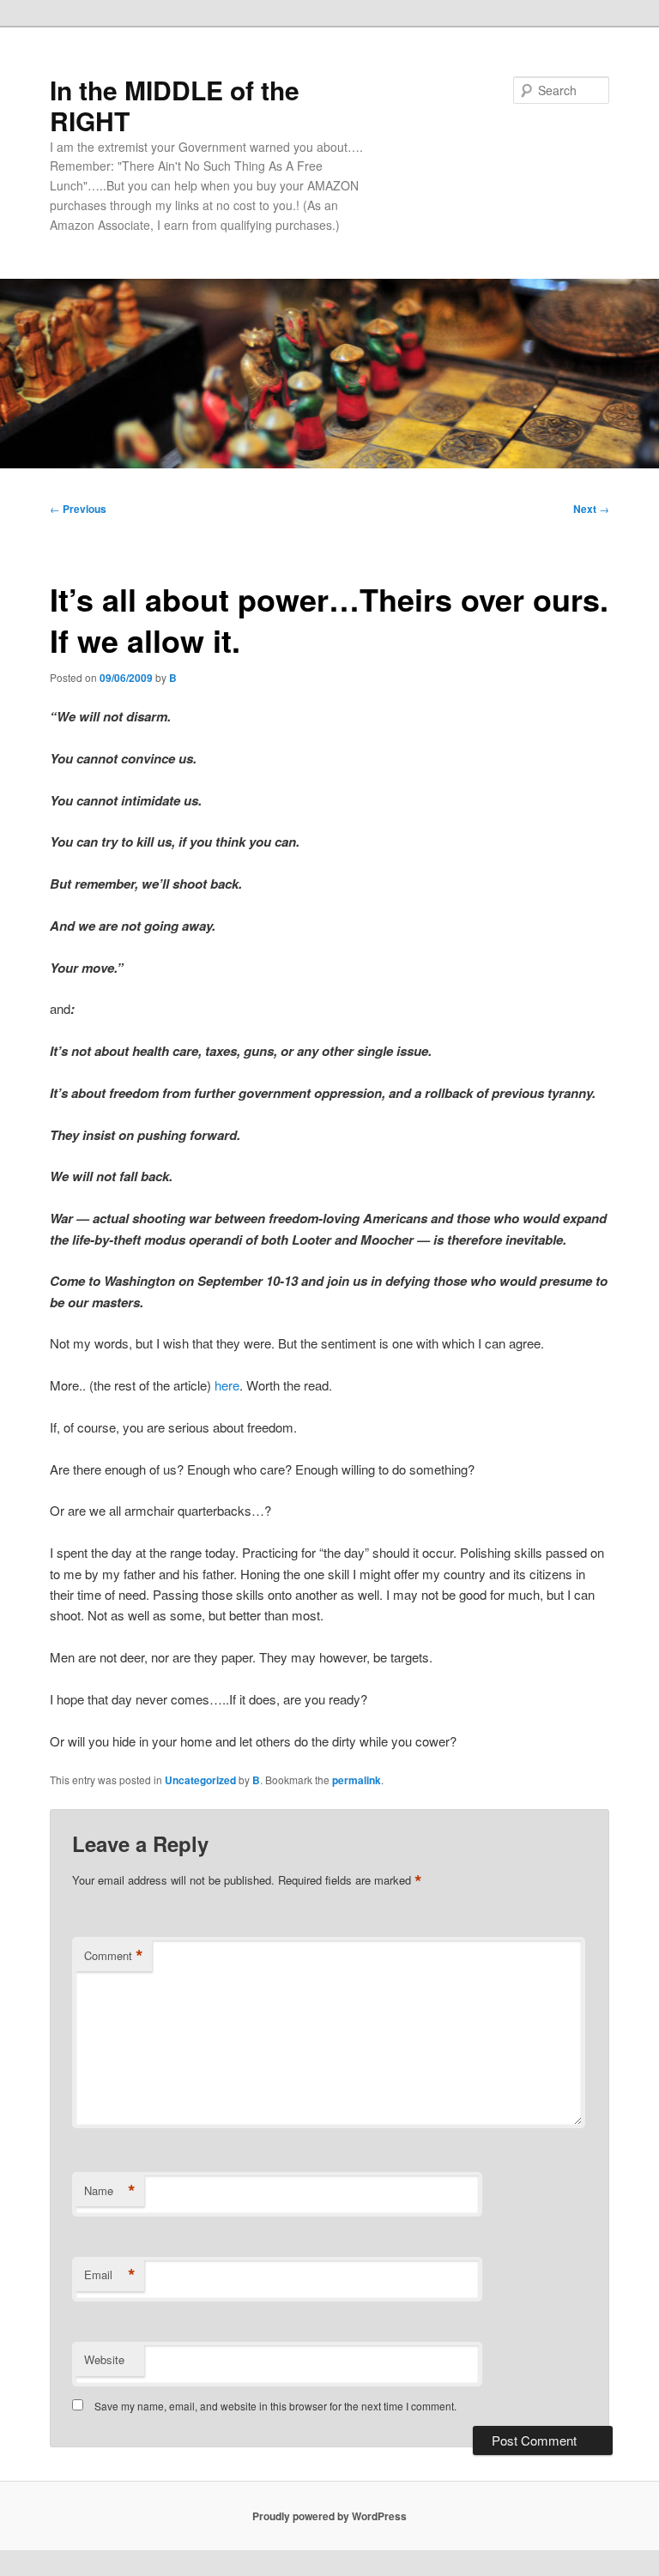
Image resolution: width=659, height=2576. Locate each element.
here (227, 1385)
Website (104, 2359)
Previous (78, 509)
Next (591, 509)
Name (110, 2191)
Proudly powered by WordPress (329, 2516)
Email (110, 2275)
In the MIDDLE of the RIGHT (175, 105)
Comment (114, 1956)
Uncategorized (200, 1780)
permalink (357, 1780)
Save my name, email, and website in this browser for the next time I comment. (275, 2406)
